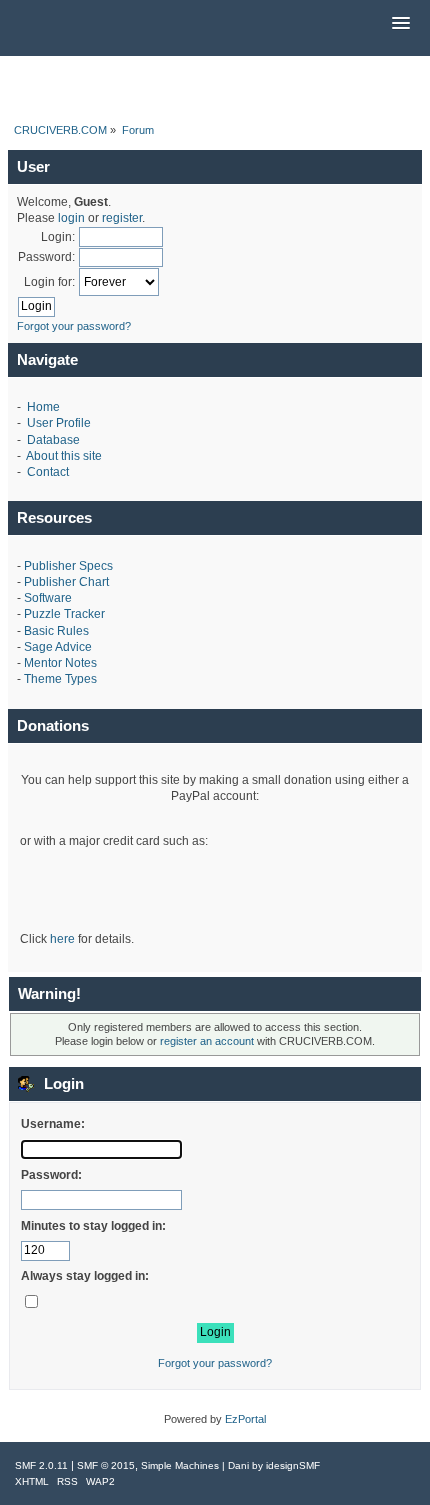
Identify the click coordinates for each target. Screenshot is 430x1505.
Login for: (49, 282)
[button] (401, 24)
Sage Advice (58, 647)
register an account (207, 1041)
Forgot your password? (74, 326)
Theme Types (60, 679)
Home (43, 407)
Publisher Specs (68, 566)
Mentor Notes (60, 663)
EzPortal (245, 1419)
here (62, 939)
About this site (64, 456)
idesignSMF (293, 1465)
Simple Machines (180, 1465)
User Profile (59, 423)
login (71, 218)
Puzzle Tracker (64, 614)
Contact (48, 472)
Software (48, 598)
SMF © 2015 (106, 1465)
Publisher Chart (66, 582)
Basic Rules (56, 631)
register (122, 218)
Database (53, 440)
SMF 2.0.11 (41, 1465)
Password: (46, 257)
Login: (58, 237)
